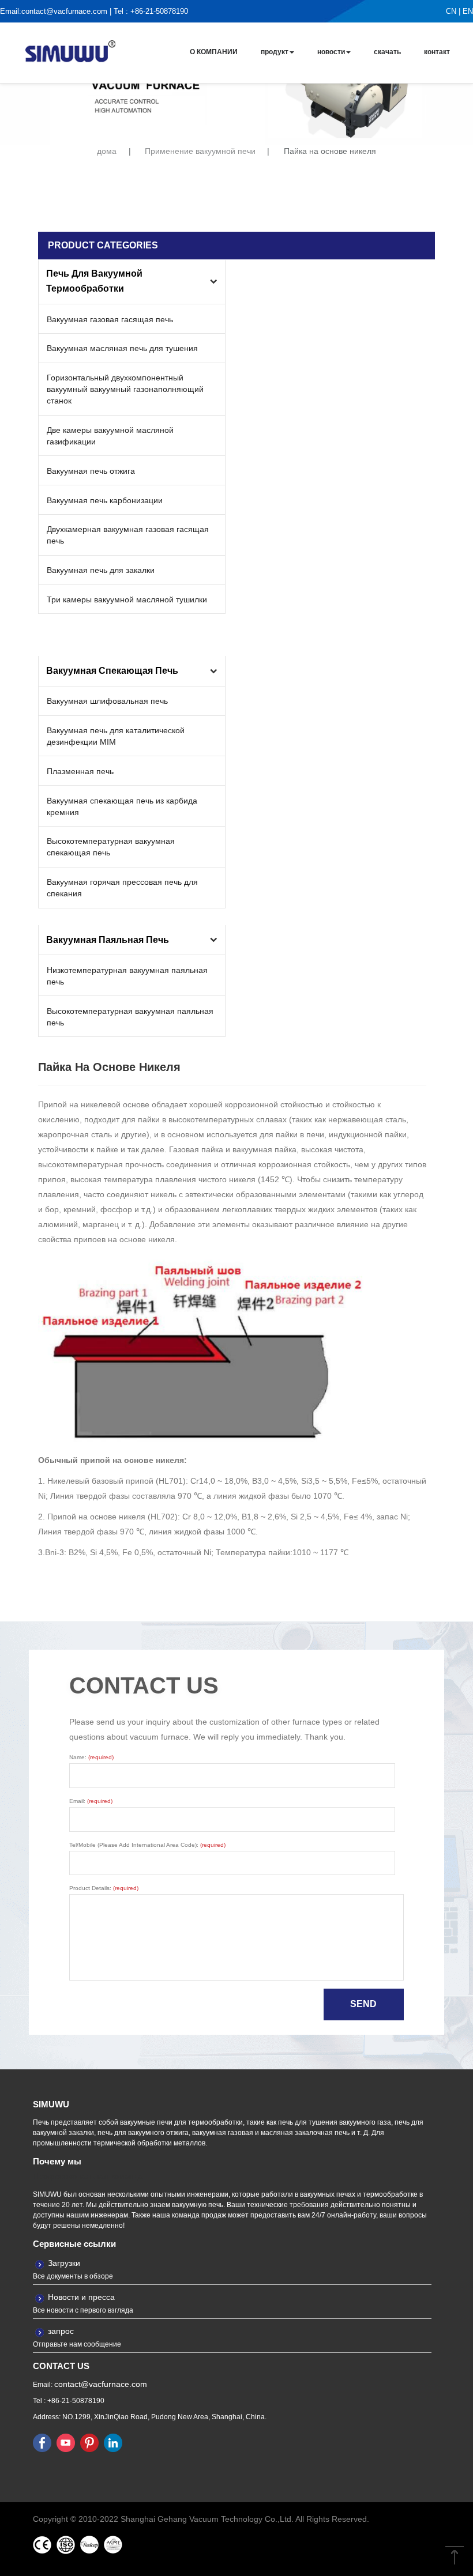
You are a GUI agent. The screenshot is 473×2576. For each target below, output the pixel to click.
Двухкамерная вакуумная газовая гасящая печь (128, 535)
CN (451, 11)
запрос (61, 2331)
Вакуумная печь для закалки (101, 570)
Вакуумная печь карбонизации (105, 500)
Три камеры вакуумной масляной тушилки (127, 599)
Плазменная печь (80, 771)
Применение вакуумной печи (200, 151)
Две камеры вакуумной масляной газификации (110, 436)
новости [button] (331, 52)
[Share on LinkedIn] (113, 2442)
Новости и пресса (81, 2297)
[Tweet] (66, 2442)
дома (107, 151)
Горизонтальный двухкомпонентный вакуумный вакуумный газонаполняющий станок (125, 389)
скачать (387, 52)
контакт (437, 52)
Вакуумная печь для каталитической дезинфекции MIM (116, 736)
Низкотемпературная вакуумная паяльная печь (127, 976)
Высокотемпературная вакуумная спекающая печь (111, 847)
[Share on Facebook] (42, 2442)
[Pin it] (89, 2442)
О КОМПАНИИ (214, 52)
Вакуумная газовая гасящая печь (110, 319)
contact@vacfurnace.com (64, 11)
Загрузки (64, 2263)
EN (468, 11)
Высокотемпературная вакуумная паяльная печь (130, 1017)
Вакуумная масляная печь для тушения (122, 348)
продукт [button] (275, 52)
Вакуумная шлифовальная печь (107, 701)
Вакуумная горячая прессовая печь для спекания (122, 888)
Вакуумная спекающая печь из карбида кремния (122, 806)
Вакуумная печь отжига (91, 471)
